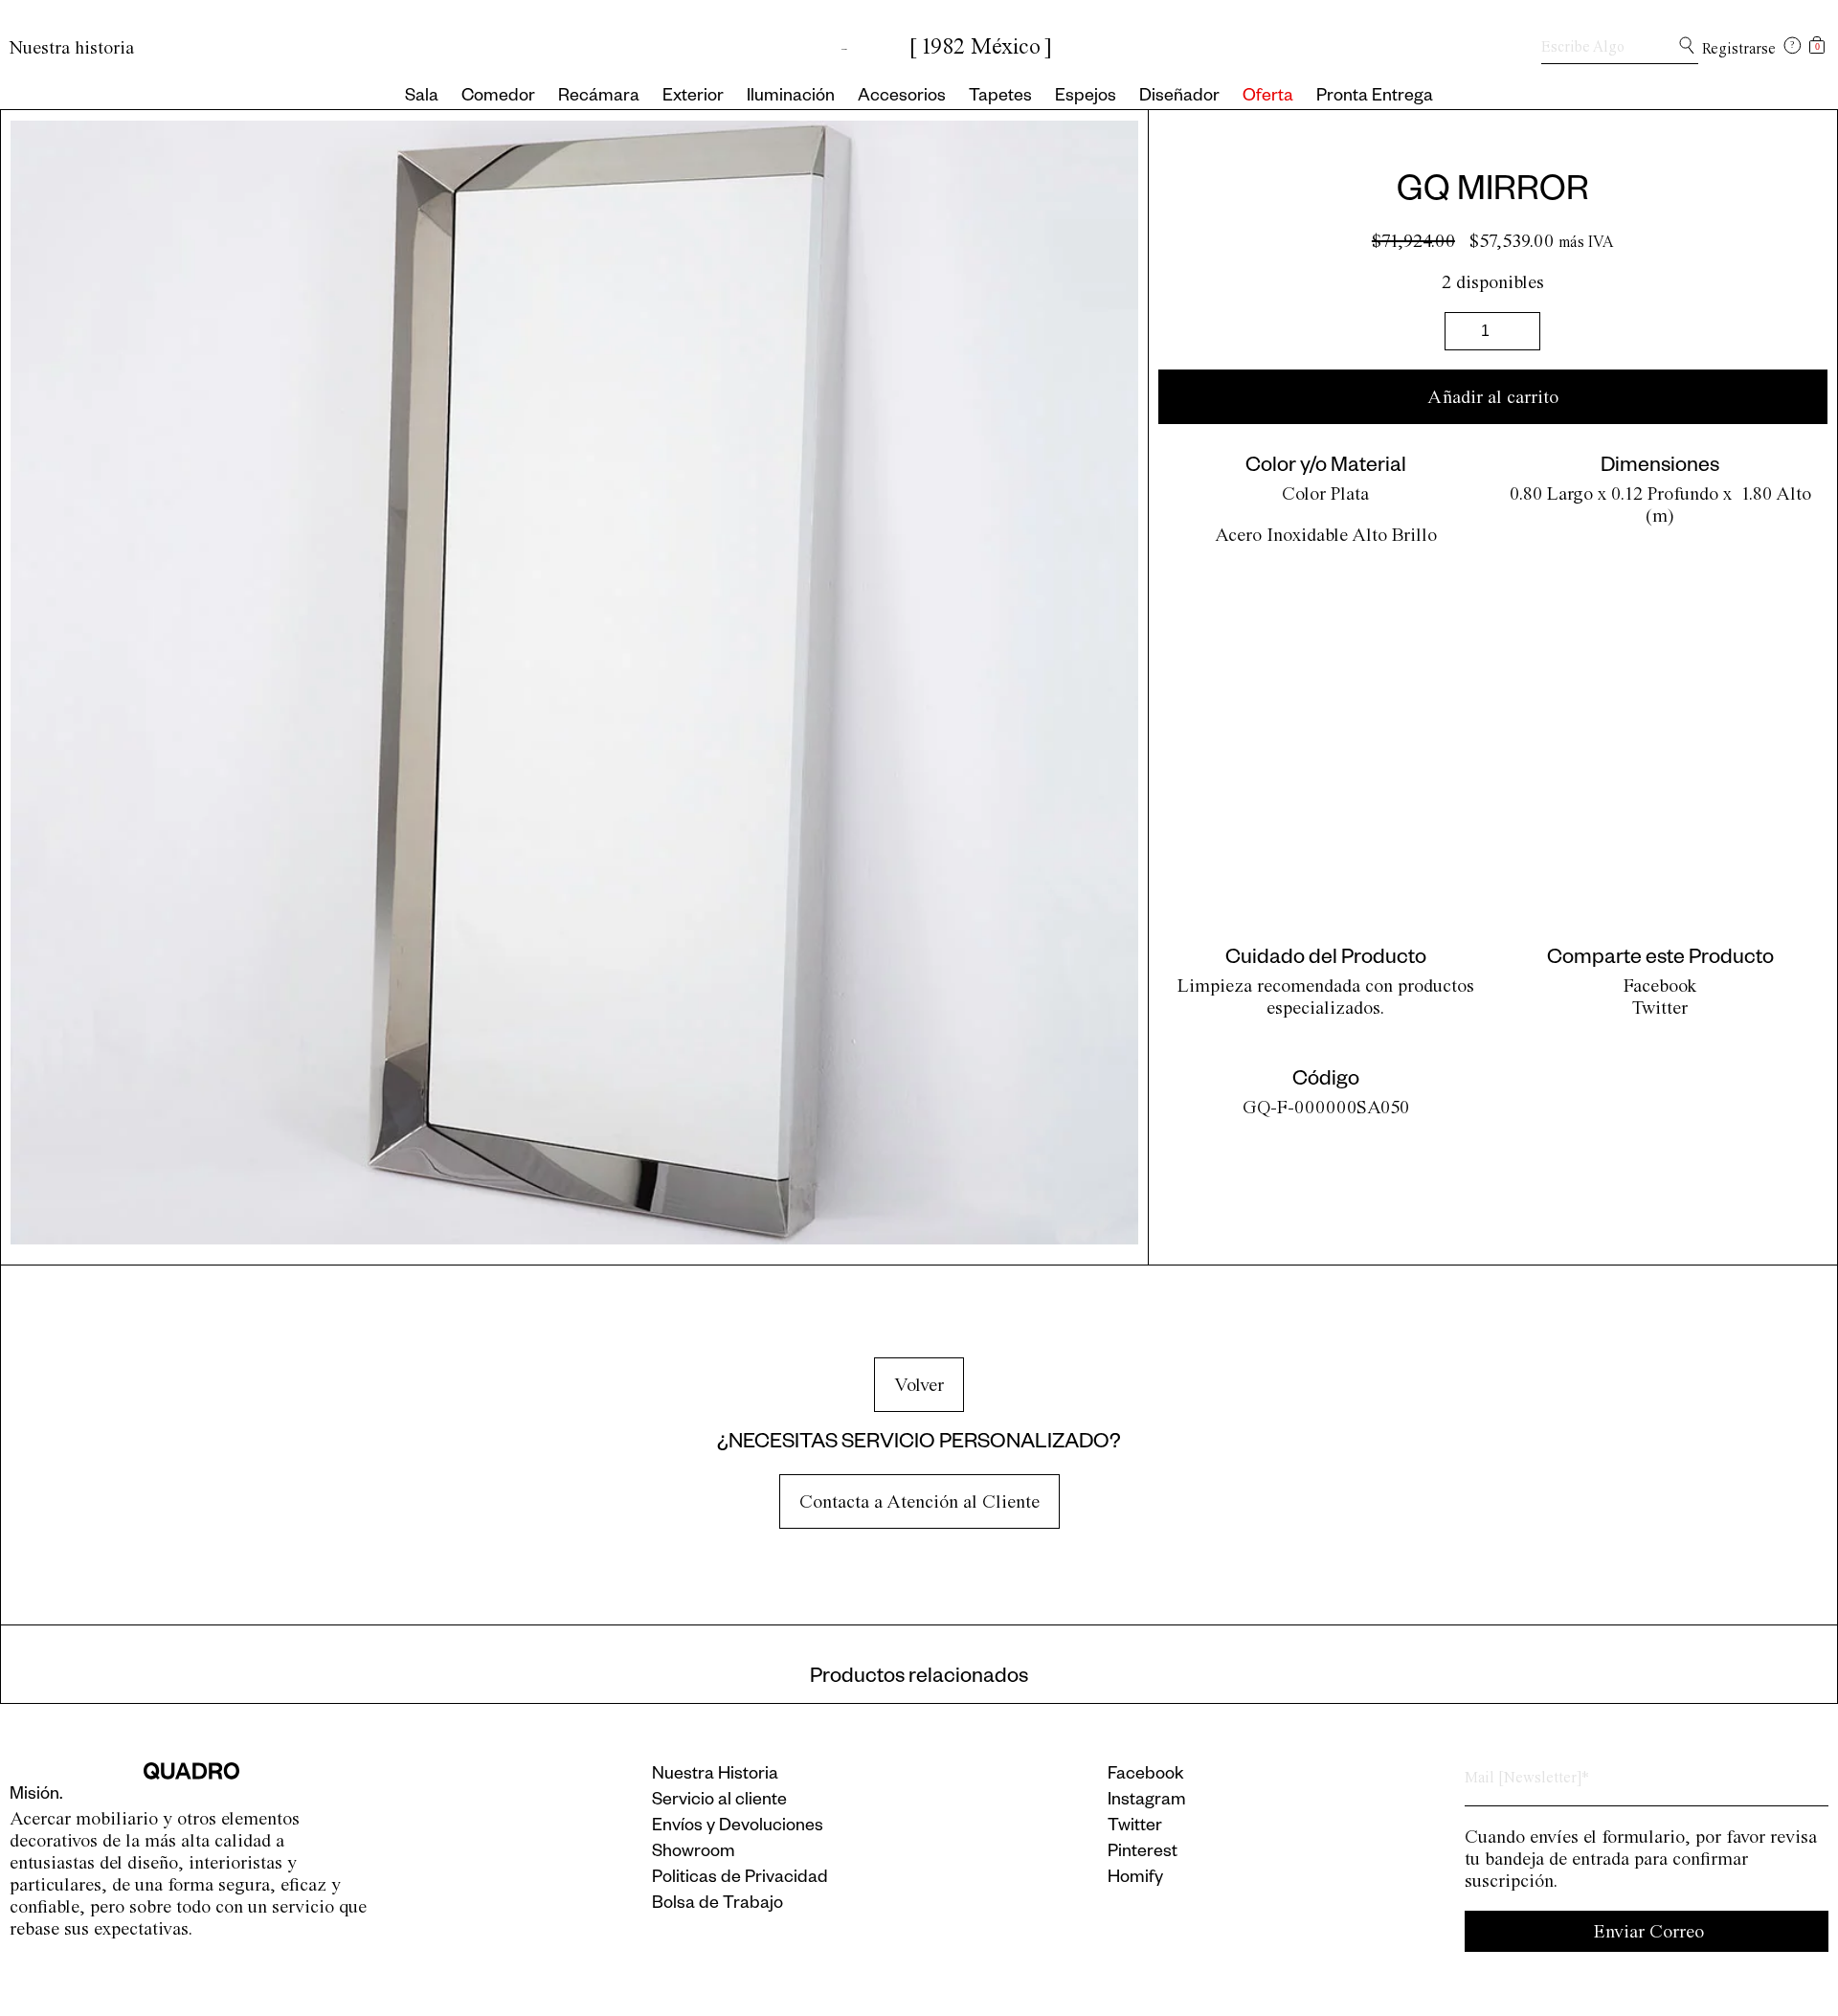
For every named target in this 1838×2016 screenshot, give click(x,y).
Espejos (1086, 98)
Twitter (1660, 1008)
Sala (422, 98)
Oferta (1268, 98)
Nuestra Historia (715, 1776)
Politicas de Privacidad (740, 1879)
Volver (919, 1385)
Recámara (599, 98)
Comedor (498, 98)
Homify (1135, 1879)
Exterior (693, 98)
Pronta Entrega (1375, 98)
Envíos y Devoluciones (738, 1827)
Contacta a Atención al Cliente (919, 1501)
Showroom (694, 1853)
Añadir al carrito (1493, 397)
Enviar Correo (1649, 1931)
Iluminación (791, 98)
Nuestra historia (72, 47)
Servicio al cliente (719, 1802)
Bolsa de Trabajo (717, 1905)
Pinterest (1143, 1853)
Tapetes (1000, 98)
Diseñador (1179, 98)
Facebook (1660, 986)
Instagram (1147, 1802)
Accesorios (902, 98)
